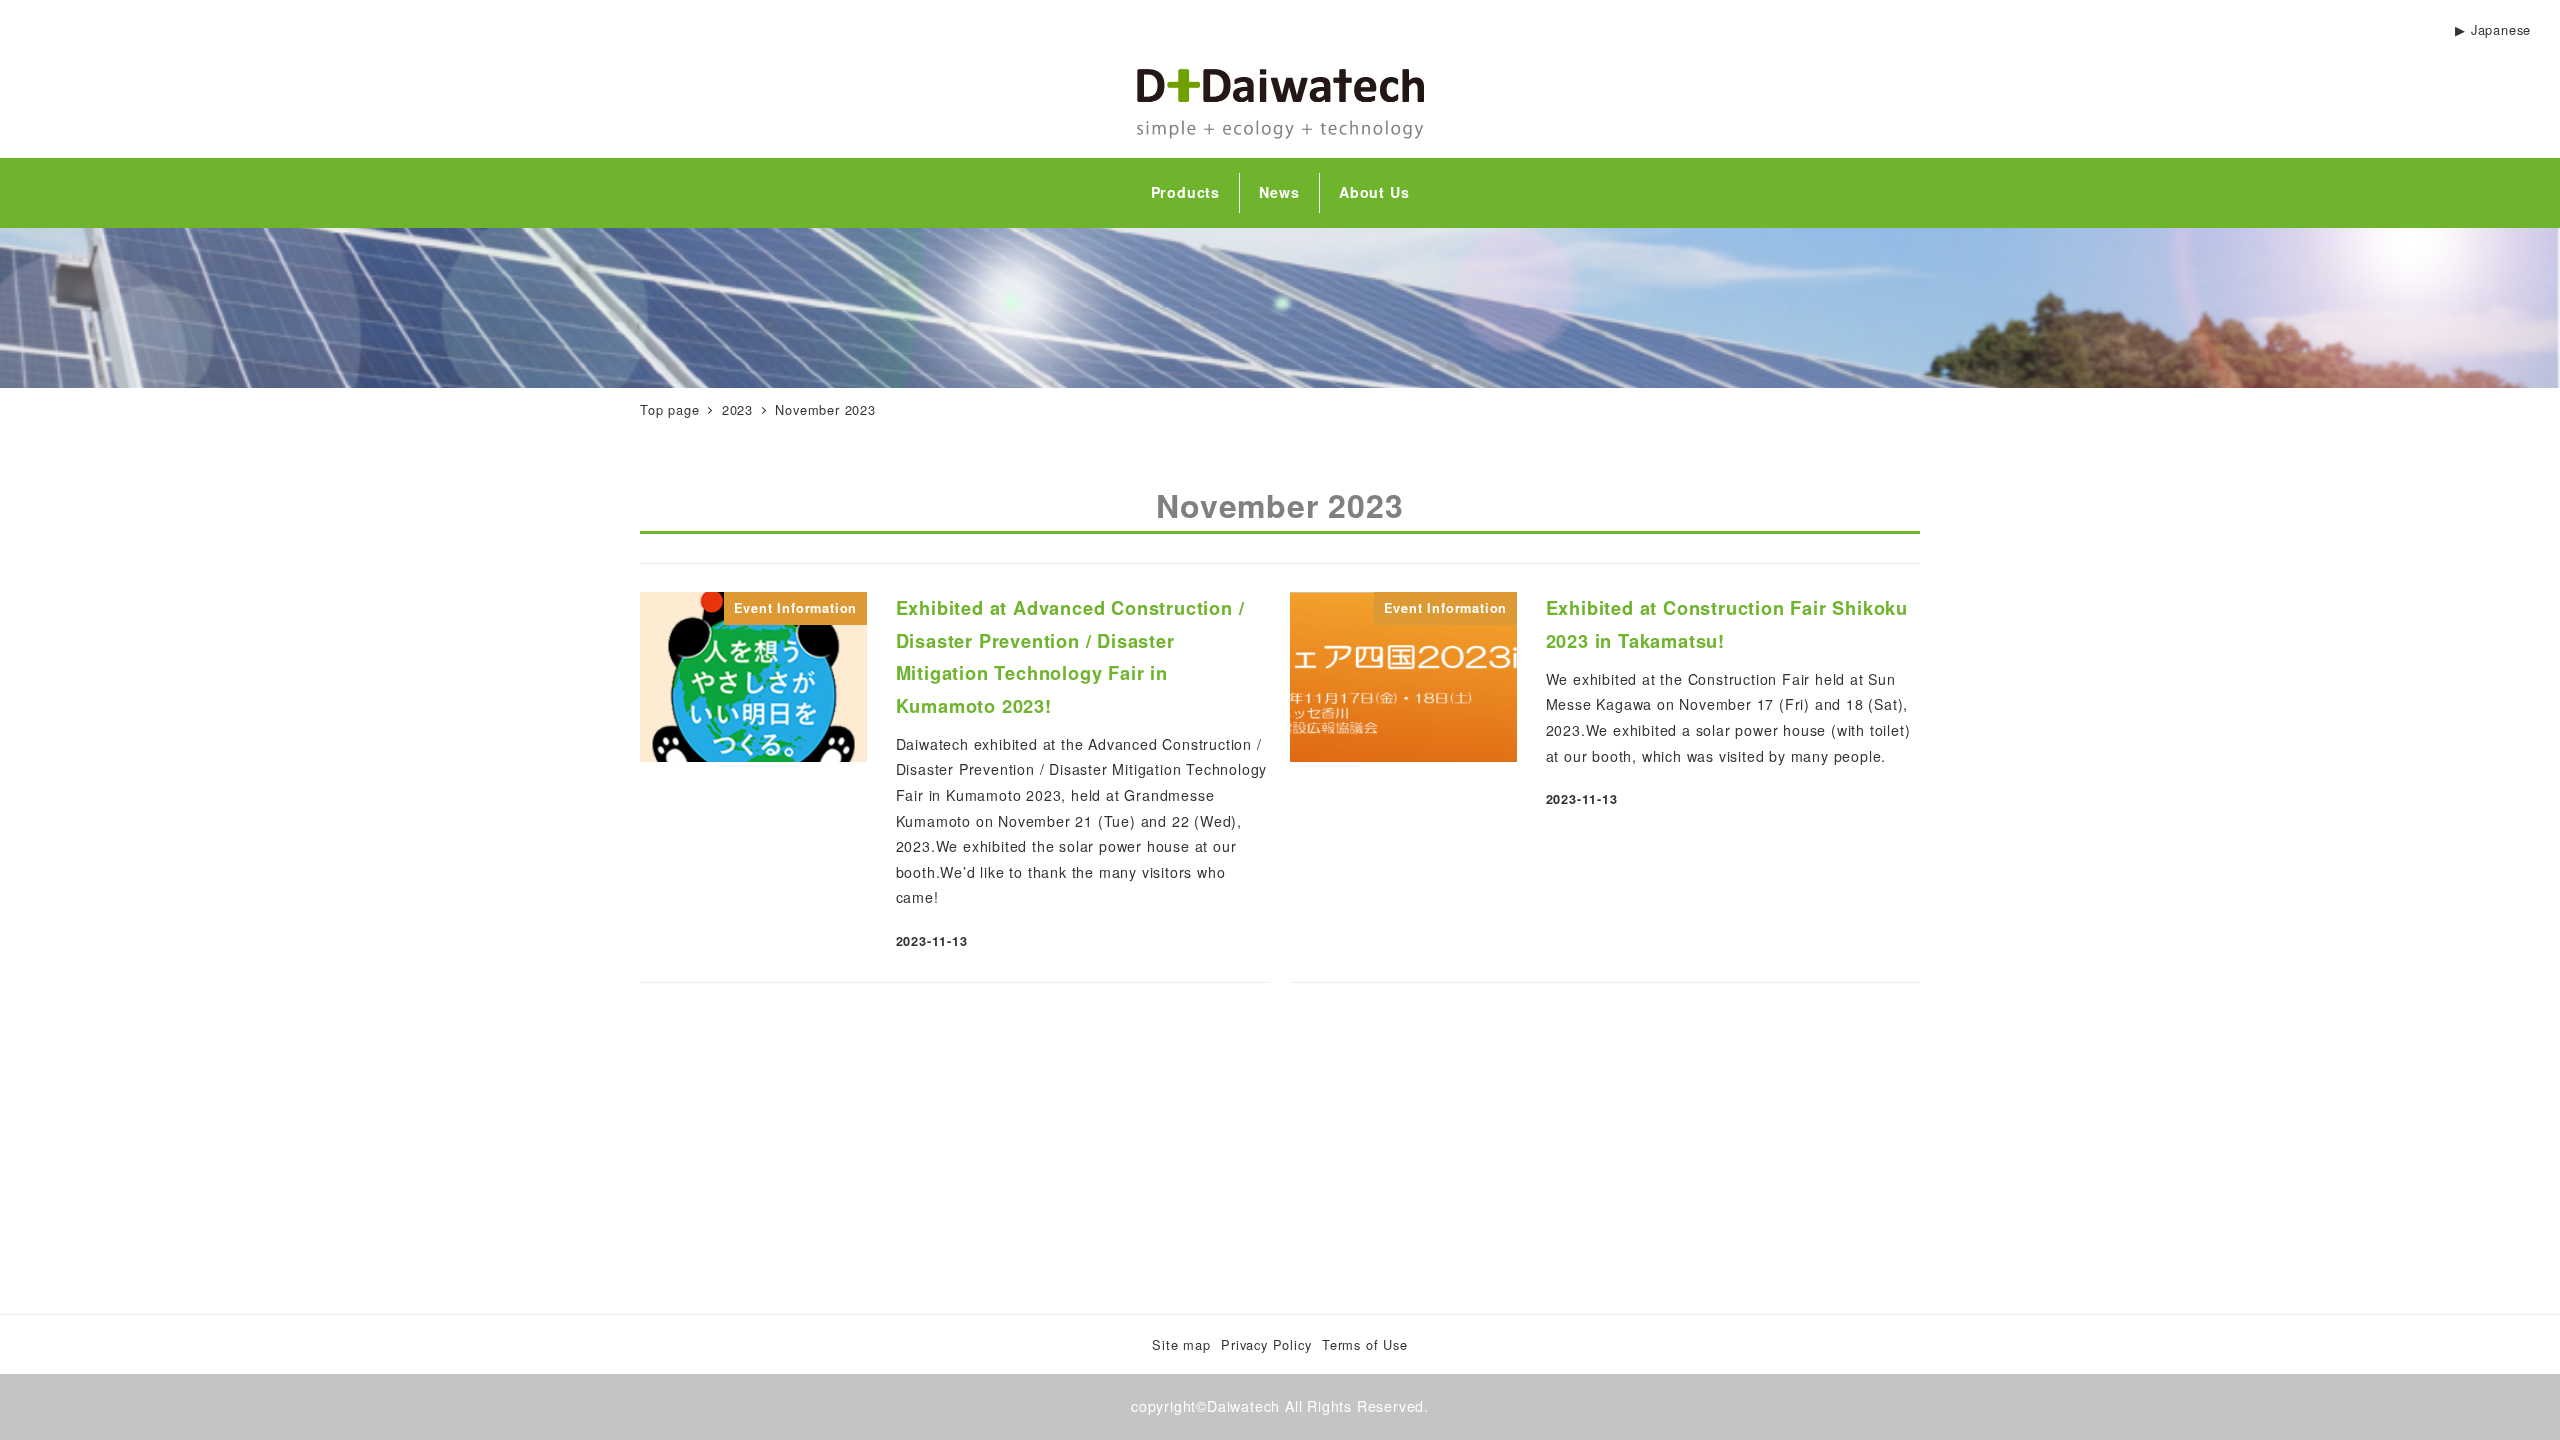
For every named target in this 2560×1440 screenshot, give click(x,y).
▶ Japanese (2493, 29)
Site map (1181, 1344)
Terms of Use (1365, 1344)
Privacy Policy (1266, 1344)
